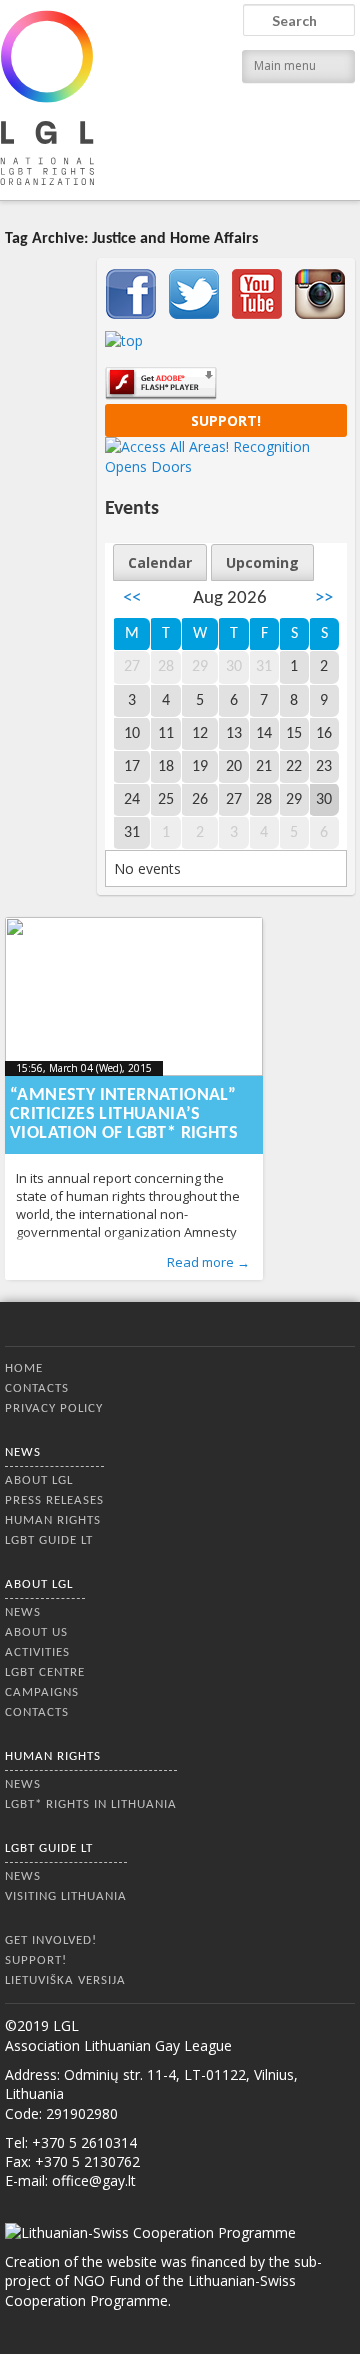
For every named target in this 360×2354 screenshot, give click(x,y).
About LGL (39, 1480)
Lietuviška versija (65, 1980)
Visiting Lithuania (66, 1896)
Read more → (208, 1262)
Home (24, 1368)
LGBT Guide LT (49, 1540)
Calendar (160, 562)
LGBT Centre (45, 1672)
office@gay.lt (94, 2180)
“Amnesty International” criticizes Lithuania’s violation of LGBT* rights (124, 1114)
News (23, 1452)
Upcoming (262, 562)
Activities (37, 1652)
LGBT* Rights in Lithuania (91, 1804)
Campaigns (42, 1692)
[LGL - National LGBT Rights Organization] (47, 97)
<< (132, 598)
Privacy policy (54, 1408)
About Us (36, 1632)
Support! (226, 420)
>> (324, 598)
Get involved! (51, 1940)
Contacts (37, 1388)
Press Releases (54, 1500)
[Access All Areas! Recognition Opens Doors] (226, 466)
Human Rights (53, 1520)
